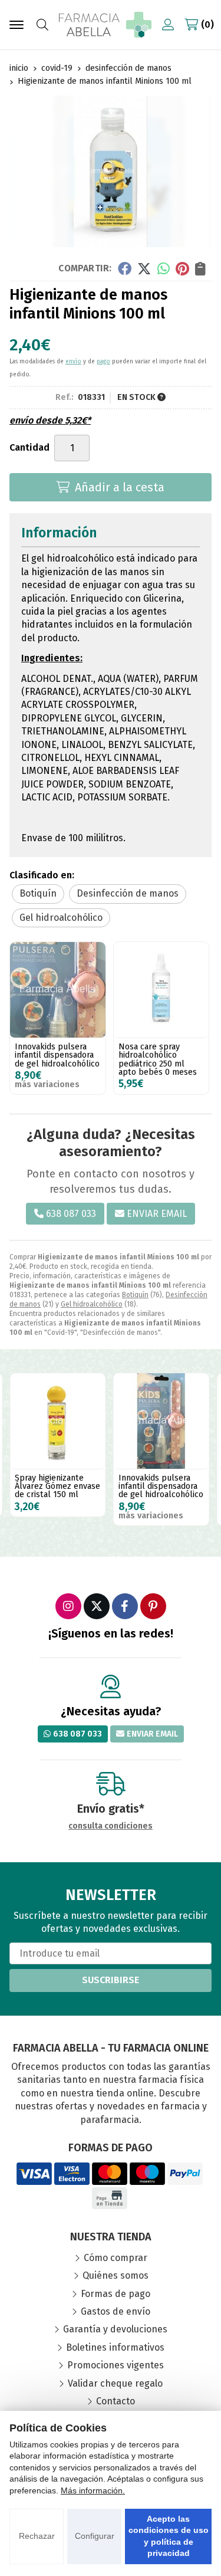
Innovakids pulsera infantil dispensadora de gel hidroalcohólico (57, 1055)
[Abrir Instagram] (68, 1606)
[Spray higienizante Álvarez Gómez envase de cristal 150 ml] (58, 1421)
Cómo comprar (116, 2258)
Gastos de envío (116, 2311)
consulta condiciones (111, 1826)
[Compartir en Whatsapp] (164, 268)
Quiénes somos (116, 2275)
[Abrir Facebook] (125, 1606)
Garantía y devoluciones (115, 2329)
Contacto (116, 2401)
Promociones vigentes (116, 2365)
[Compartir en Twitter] (144, 268)
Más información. (93, 2490)
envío (73, 362)
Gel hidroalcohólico (92, 1304)
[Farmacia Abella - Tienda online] (105, 25)
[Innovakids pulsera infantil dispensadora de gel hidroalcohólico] (58, 990)
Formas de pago (116, 2294)
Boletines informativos (115, 2347)
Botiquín (135, 1295)
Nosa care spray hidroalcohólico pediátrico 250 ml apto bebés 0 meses (158, 1059)
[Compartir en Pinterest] (182, 268)
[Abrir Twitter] (97, 1606)
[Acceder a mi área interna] (168, 25)
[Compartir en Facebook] (124, 268)
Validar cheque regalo (115, 2383)
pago (103, 362)
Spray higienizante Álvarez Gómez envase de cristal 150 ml (57, 1486)
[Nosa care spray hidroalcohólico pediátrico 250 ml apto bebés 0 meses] (161, 990)
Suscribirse (111, 1980)
